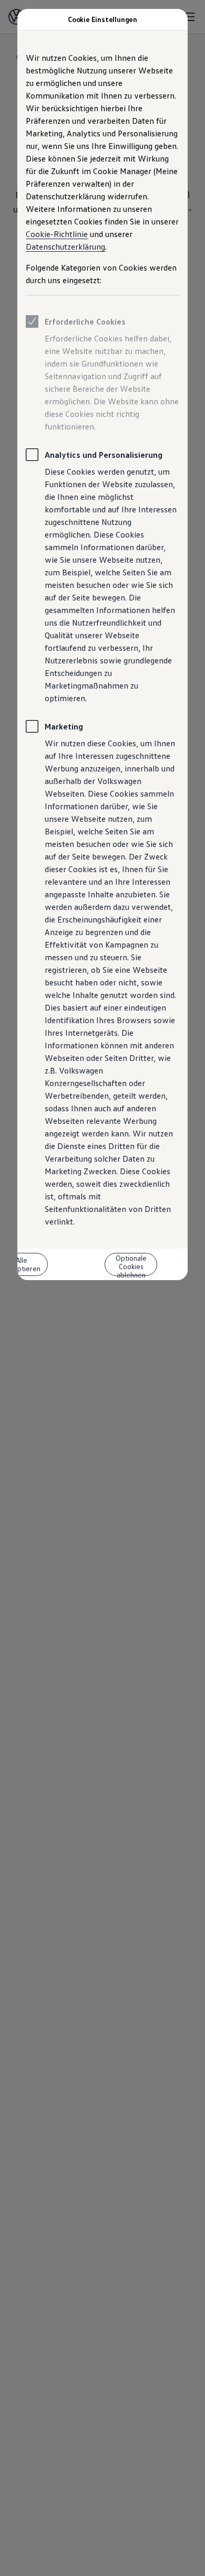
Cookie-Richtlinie (57, 234)
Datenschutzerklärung (65, 246)
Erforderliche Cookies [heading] (85, 321)
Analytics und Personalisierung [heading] (104, 455)
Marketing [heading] (64, 726)
